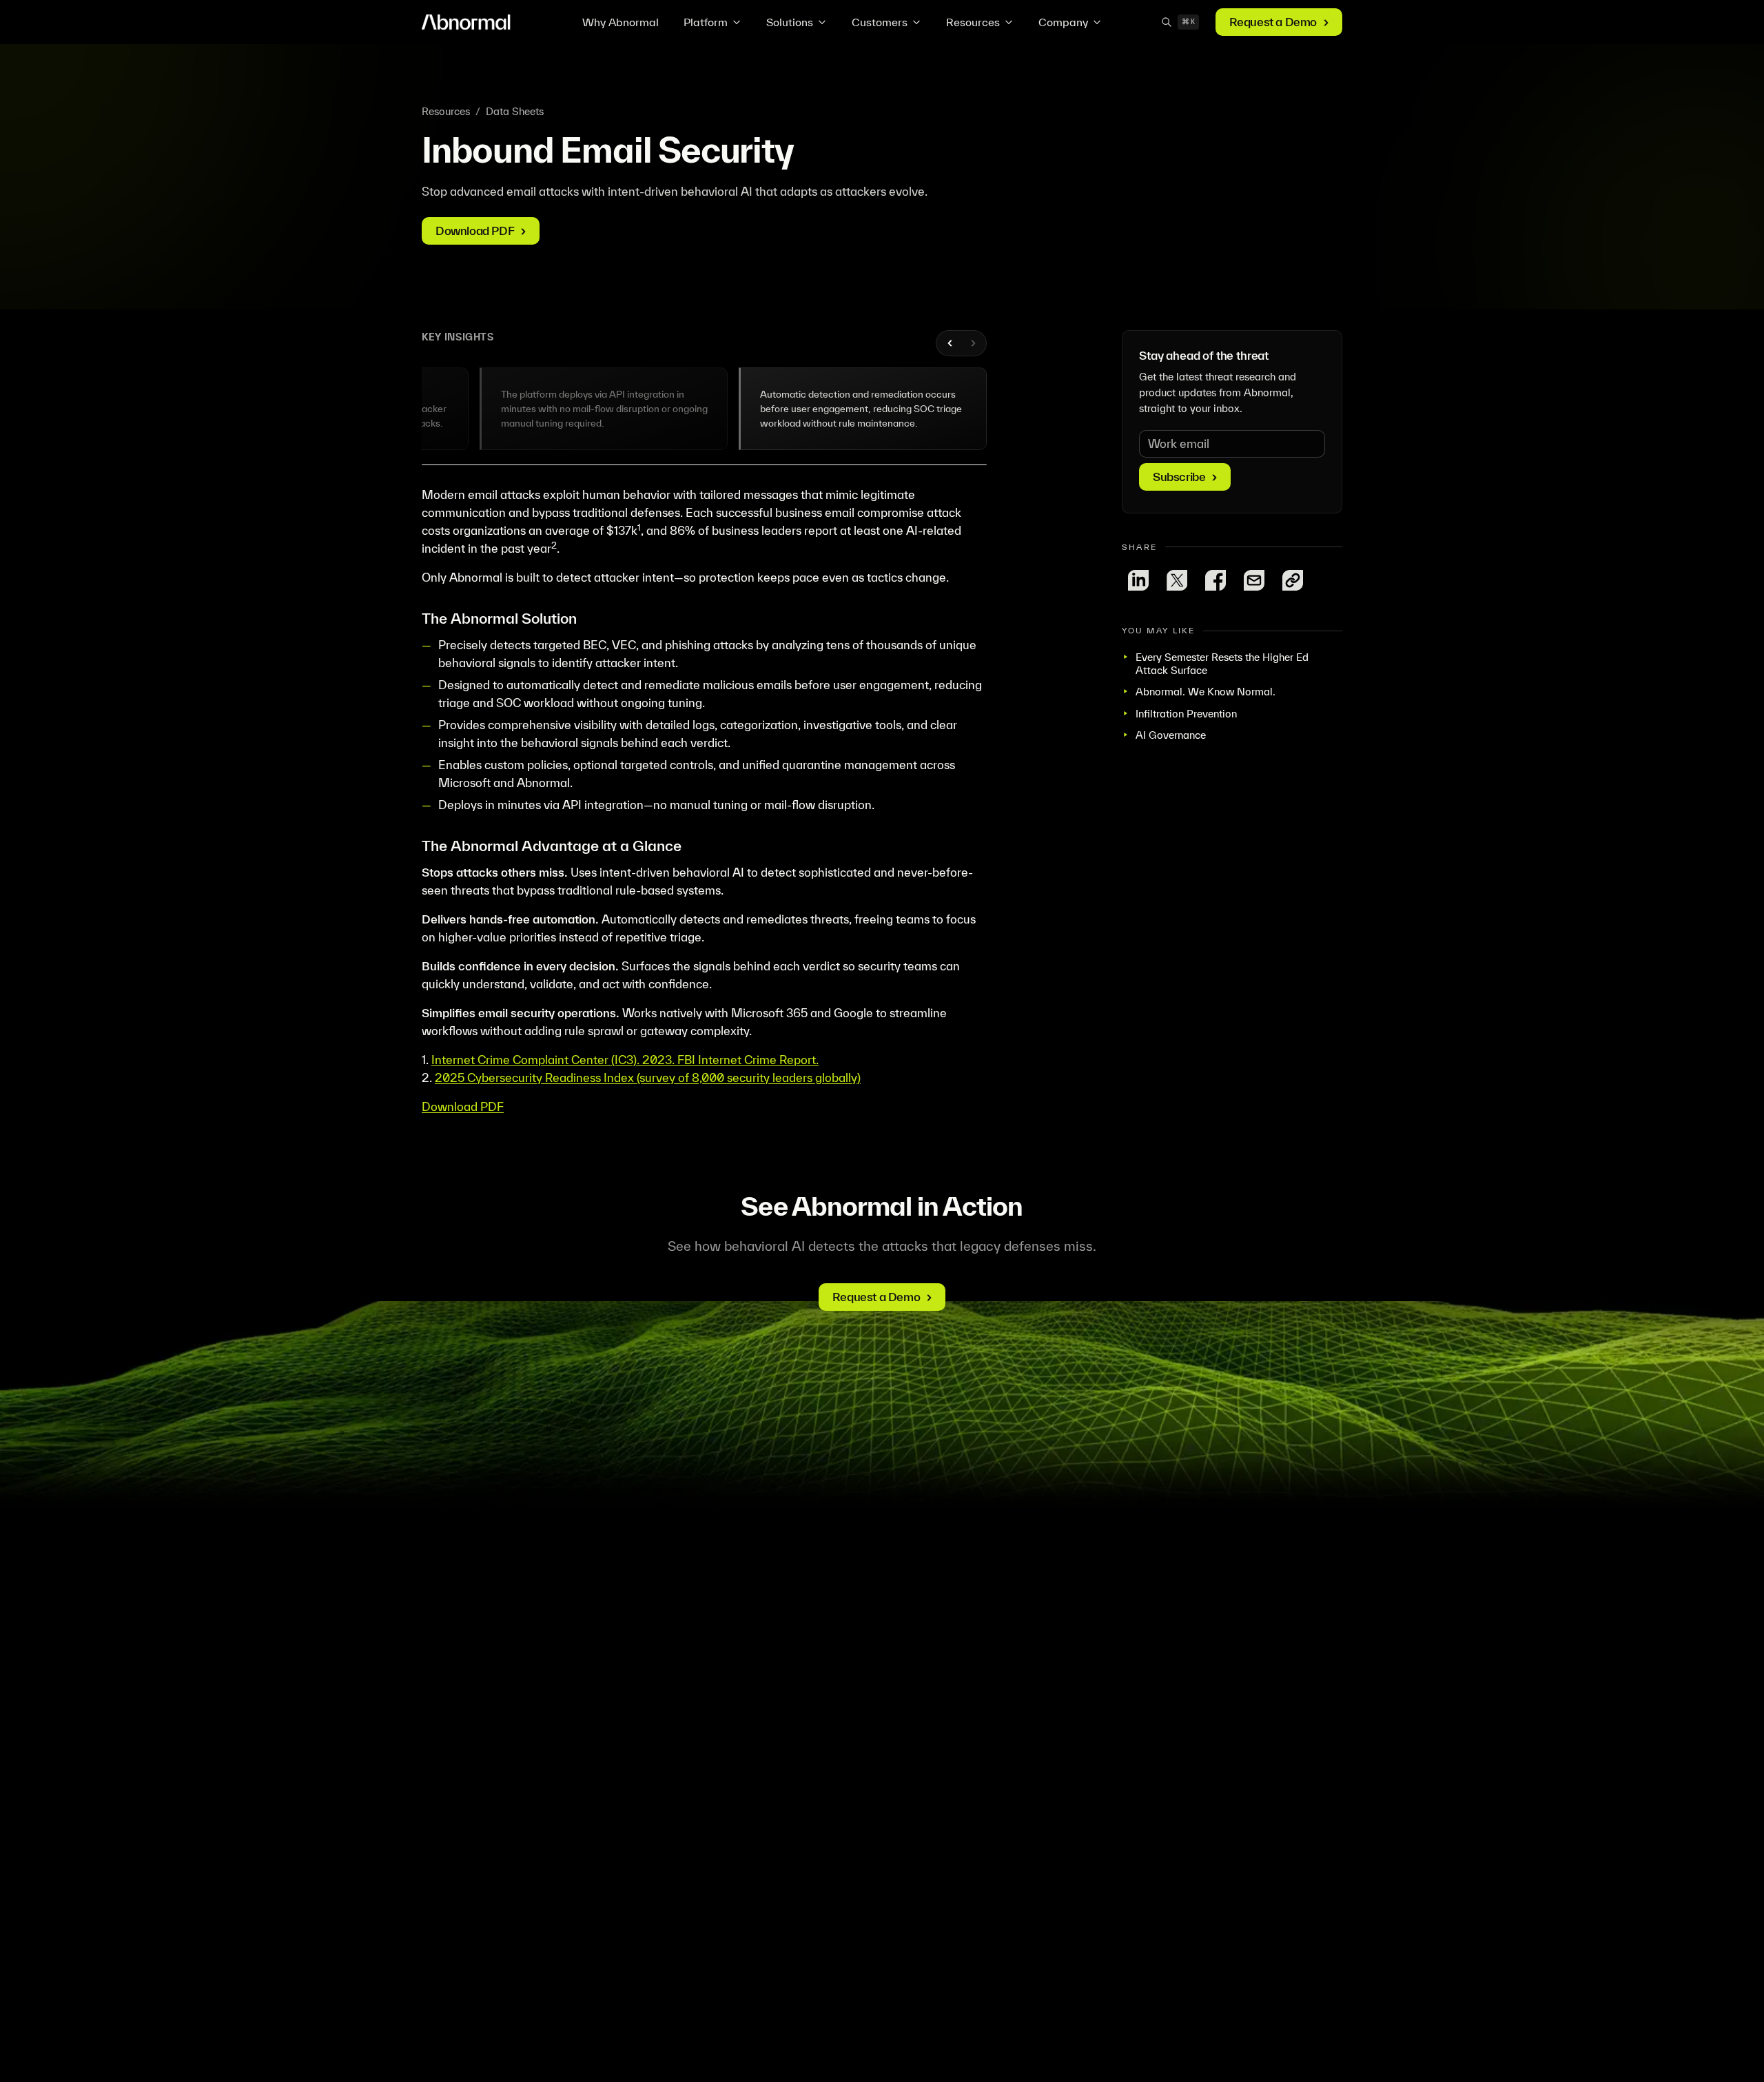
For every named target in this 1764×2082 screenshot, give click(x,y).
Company (1063, 22)
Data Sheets (515, 111)
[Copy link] (1293, 580)
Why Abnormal (621, 22)
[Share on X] (1177, 580)
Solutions (790, 22)
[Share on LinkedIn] (1138, 580)
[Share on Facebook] (1216, 580)
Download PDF (463, 1106)
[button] (604, 409)
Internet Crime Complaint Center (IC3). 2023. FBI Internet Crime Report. (625, 1060)
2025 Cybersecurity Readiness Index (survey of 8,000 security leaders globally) (648, 1078)
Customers (880, 22)
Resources (973, 22)
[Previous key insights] (950, 343)
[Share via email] (1254, 580)
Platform (706, 22)
